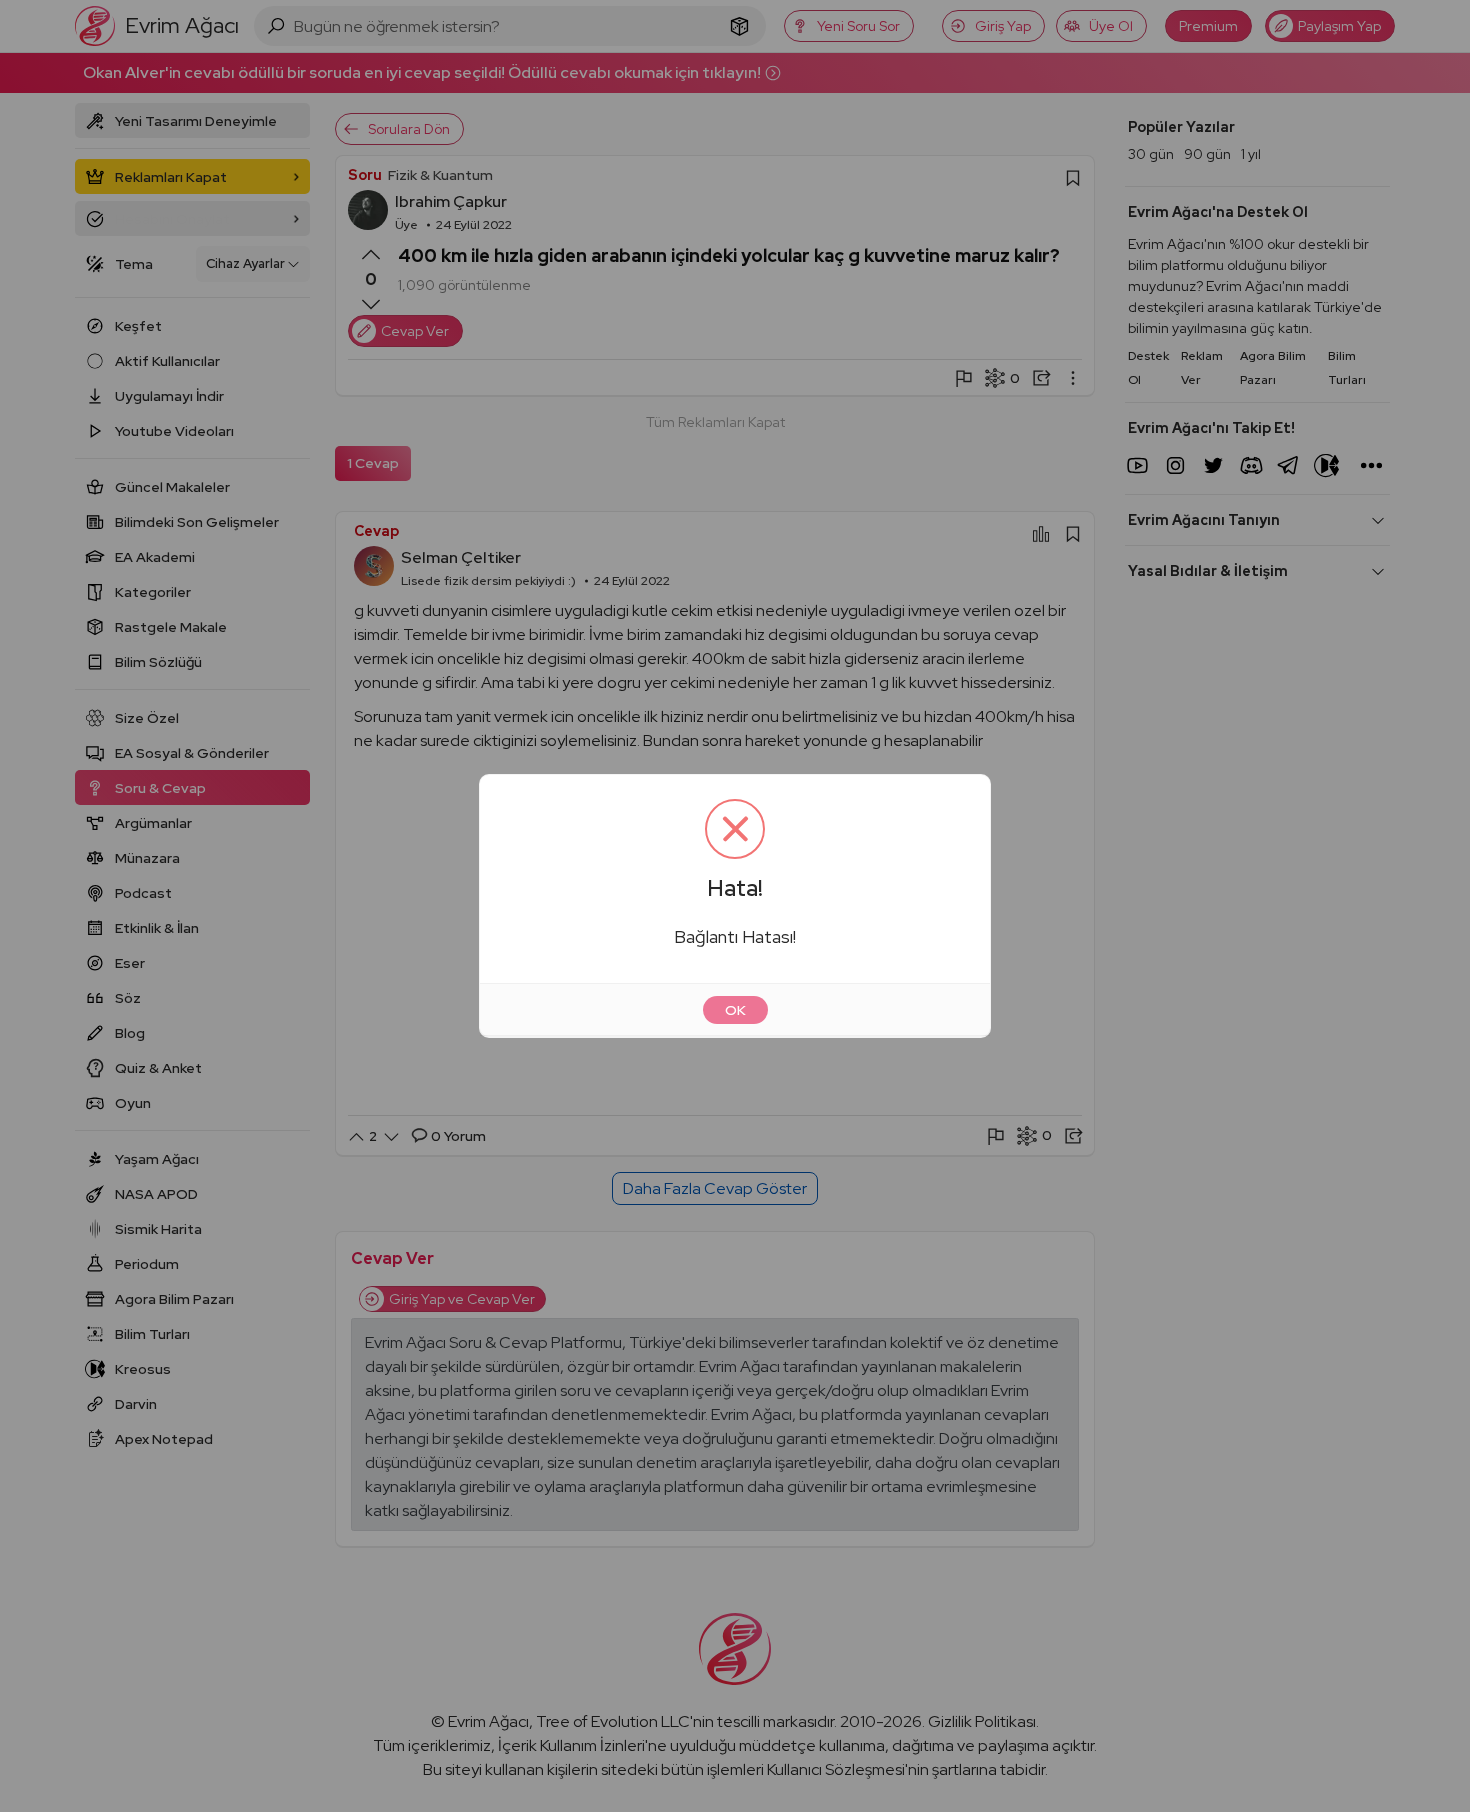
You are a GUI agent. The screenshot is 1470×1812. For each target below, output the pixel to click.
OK (735, 1010)
